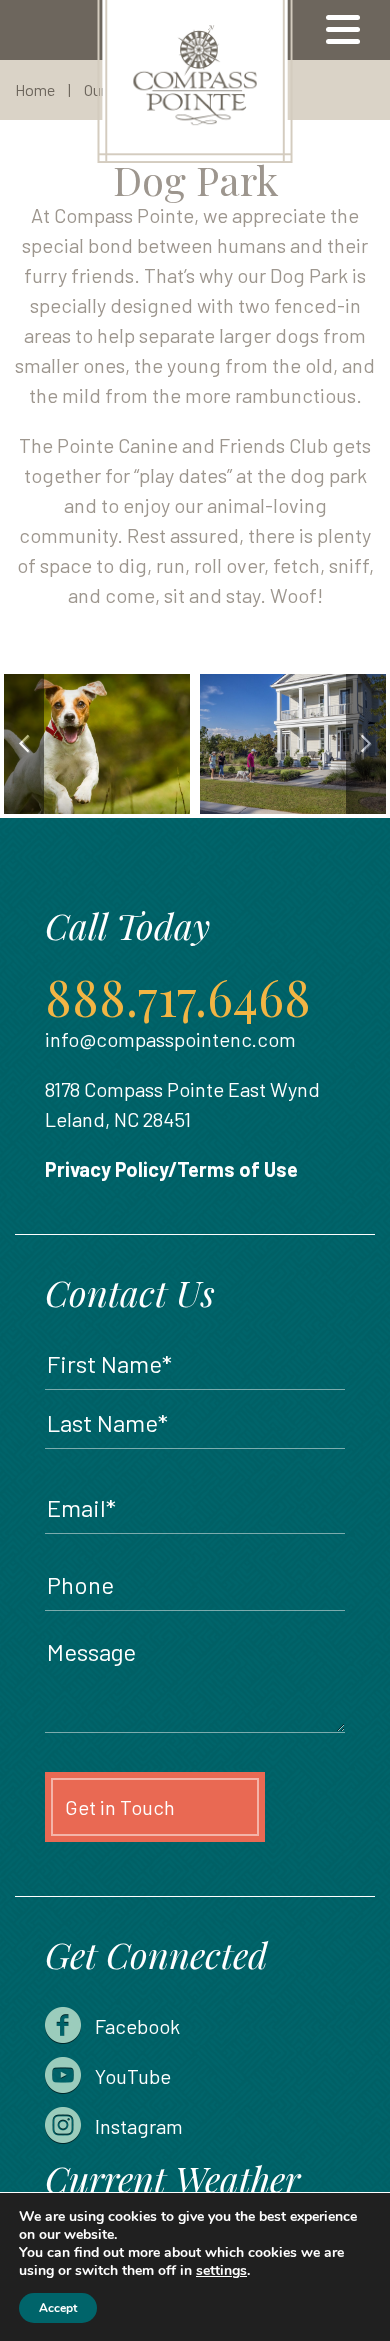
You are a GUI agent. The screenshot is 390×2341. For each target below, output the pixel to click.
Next (366, 744)
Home (35, 89)
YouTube (133, 2076)
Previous (24, 744)
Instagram (139, 2126)
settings (221, 2271)
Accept (58, 2308)
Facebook (137, 2026)
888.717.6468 (178, 996)
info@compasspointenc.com (170, 1039)
